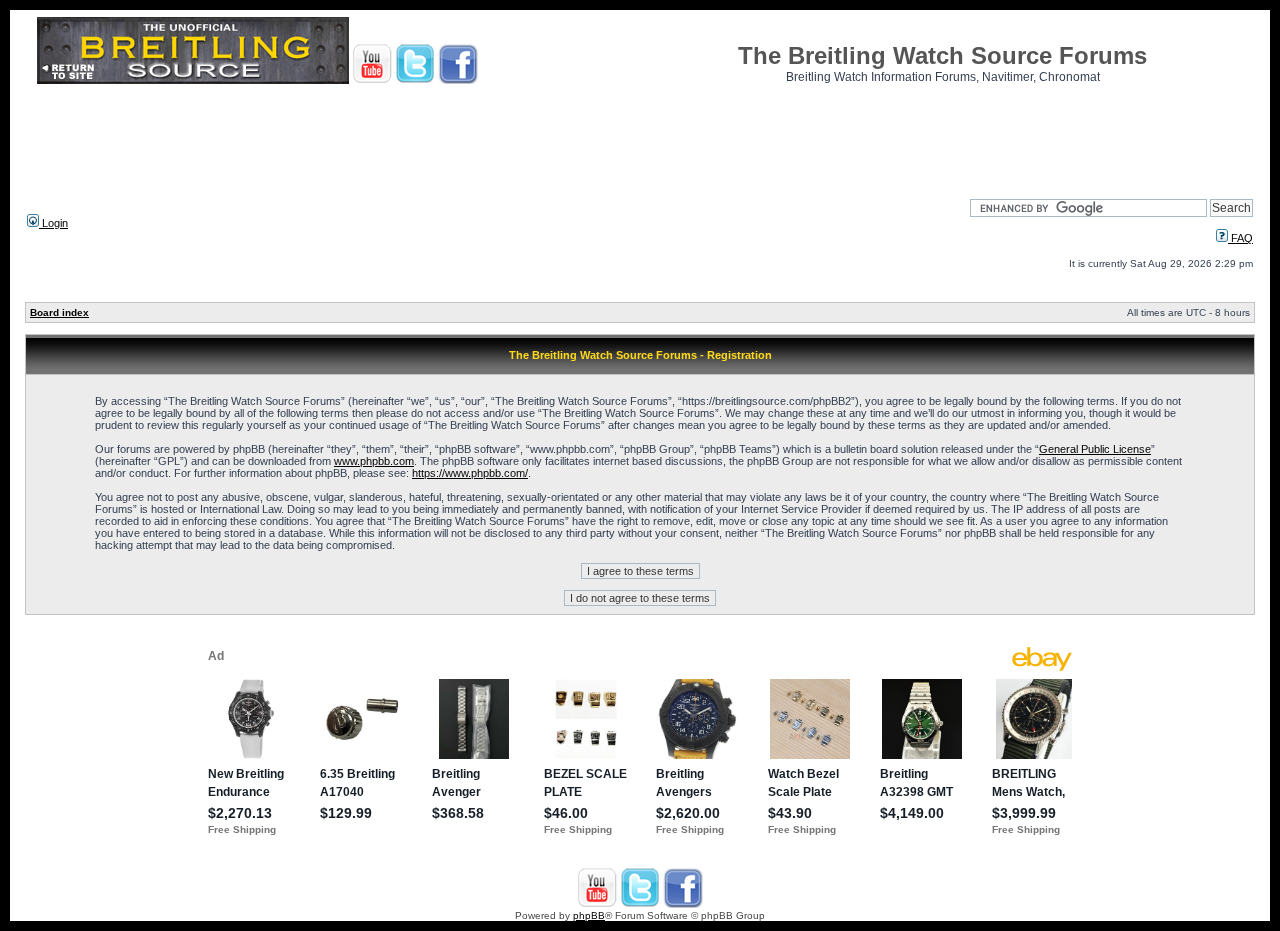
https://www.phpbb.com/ (470, 473)
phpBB (589, 915)
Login (53, 223)
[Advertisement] (640, 135)
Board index (59, 312)
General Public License (1095, 449)
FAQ (1240, 238)
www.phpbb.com (374, 461)
